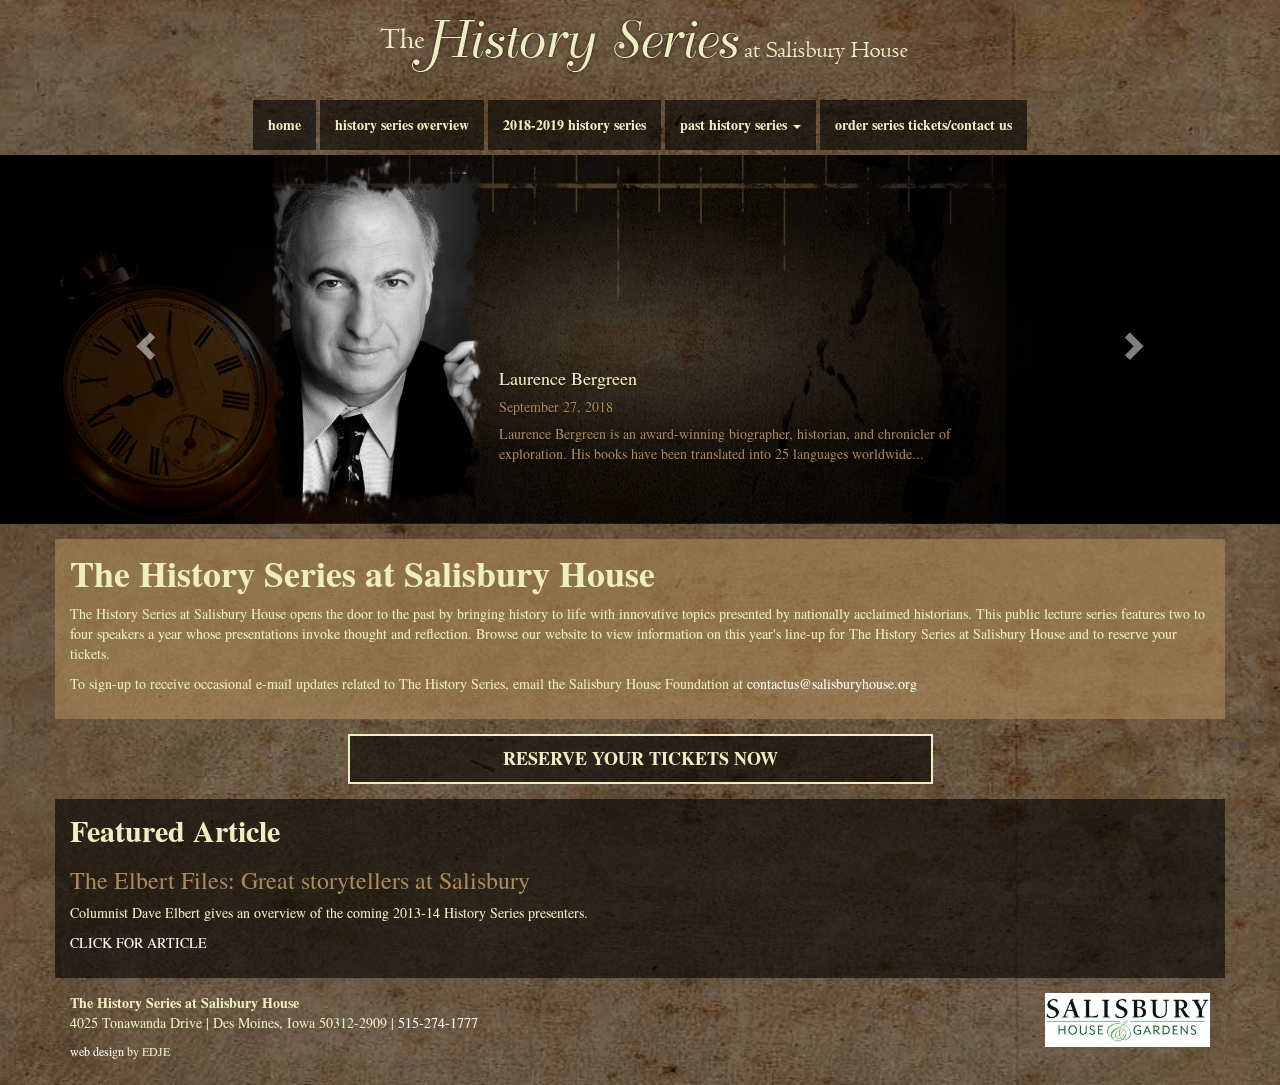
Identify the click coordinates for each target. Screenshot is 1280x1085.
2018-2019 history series (574, 124)
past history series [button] (735, 124)
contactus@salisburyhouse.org (832, 683)
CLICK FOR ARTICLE (138, 942)
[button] (143, 339)
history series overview (402, 124)
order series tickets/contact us (923, 124)
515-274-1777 (438, 1022)
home (284, 124)
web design (97, 1051)
